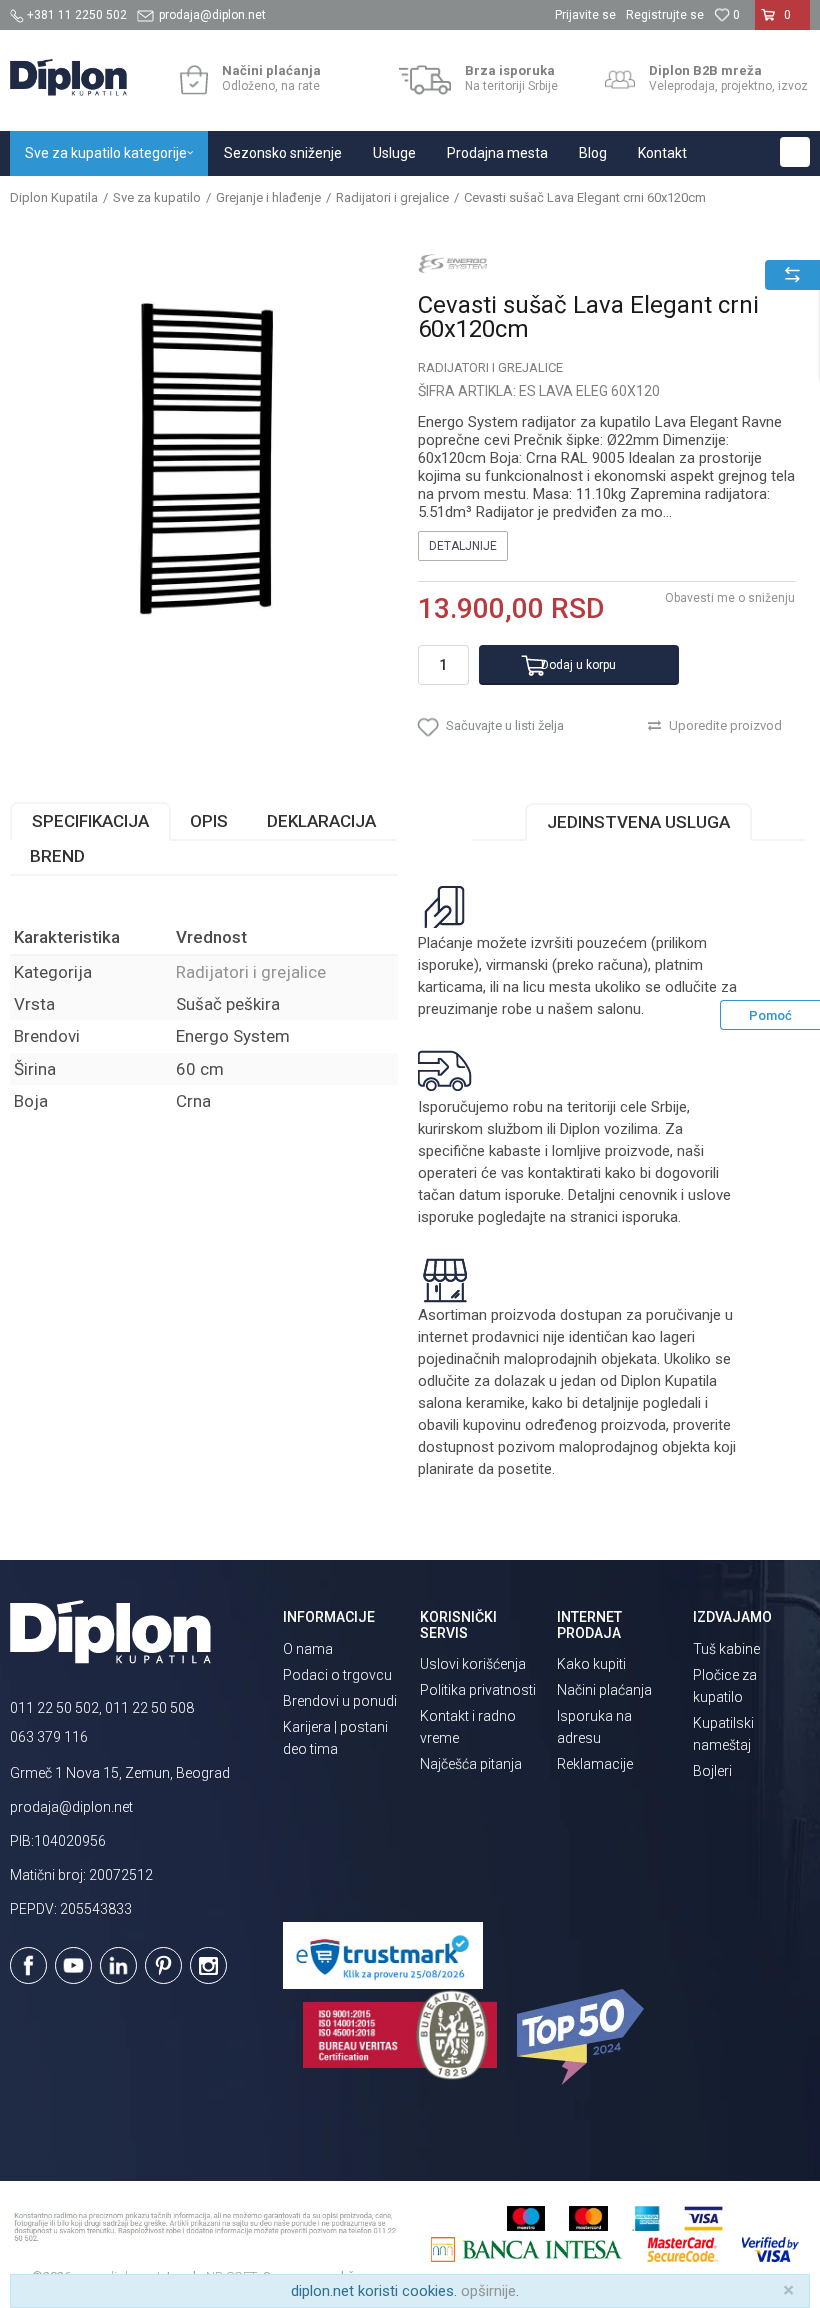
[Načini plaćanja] (193, 80)
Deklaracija (321, 821)
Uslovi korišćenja (473, 1664)
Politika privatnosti (478, 1690)
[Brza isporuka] (425, 80)
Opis (209, 821)
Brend (57, 856)
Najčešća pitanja (471, 1764)
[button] (795, 152)
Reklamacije (595, 1764)
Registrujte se (665, 15)
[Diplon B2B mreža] (620, 80)
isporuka (650, 1217)
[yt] (73, 1965)
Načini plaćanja (604, 1690)
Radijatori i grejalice (392, 197)
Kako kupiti (591, 1664)
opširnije (488, 2291)
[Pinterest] (163, 1965)
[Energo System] (453, 263)
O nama (308, 1649)
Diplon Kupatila (54, 197)
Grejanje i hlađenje (268, 197)
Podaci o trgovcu (337, 1675)
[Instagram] (208, 1965)
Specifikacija (90, 821)
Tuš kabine (726, 1649)
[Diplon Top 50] (583, 2037)
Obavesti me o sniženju (730, 598)
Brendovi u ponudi (340, 1701)
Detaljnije (463, 546)
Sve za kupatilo (157, 197)
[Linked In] (118, 1965)
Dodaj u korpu (578, 665)
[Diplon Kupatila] (68, 77)
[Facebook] (28, 1965)
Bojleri (712, 1771)
